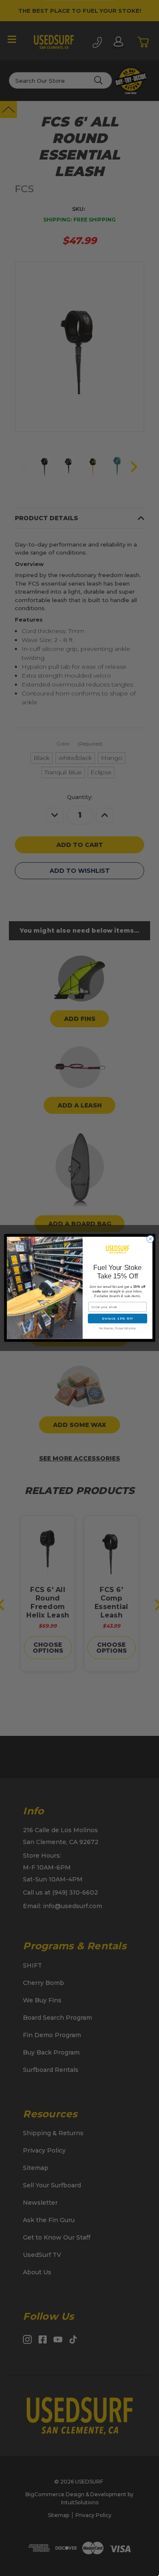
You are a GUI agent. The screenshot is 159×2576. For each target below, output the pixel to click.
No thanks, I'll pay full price (117, 1329)
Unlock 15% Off (117, 1319)
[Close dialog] (150, 1239)
